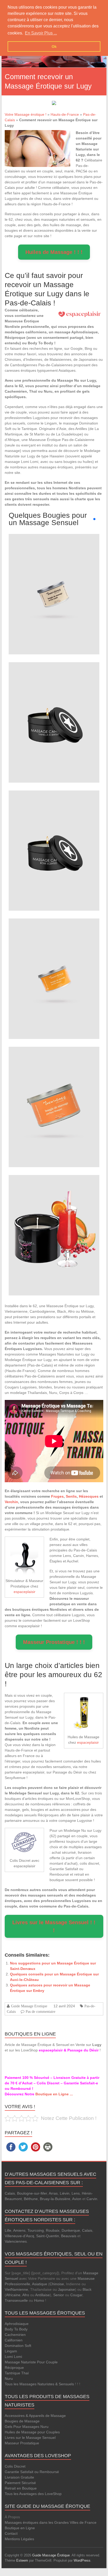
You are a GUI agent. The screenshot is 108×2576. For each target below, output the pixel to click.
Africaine (13, 2295)
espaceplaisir (25, 1592)
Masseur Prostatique (22, 2443)
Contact (11, 2533)
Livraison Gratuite (19, 2477)
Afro (26, 2295)
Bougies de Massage (22, 2421)
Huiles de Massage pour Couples (32, 2432)
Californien (14, 2340)
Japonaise (66, 2289)
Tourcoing (36, 2230)
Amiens (19, 2230)
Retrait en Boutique (21, 2488)
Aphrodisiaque (17, 2324)
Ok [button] (54, 46)
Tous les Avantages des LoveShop (33, 2494)
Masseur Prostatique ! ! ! (54, 1642)
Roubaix (53, 2230)
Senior (59, 2295)
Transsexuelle (16, 2300)
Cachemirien (15, 2335)
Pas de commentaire (40, 2011)
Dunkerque (71, 2230)
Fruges (57, 1496)
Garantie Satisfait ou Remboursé (32, 2472)
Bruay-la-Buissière (55, 2199)
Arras (53, 2193)
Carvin (92, 2199)
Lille (8, 2230)
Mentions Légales (19, 2539)
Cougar (76, 2295)
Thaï (25, 2373)
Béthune (31, 2199)
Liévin (65, 2193)
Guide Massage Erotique (29, 2006)
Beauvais (69, 2236)
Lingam (11, 2351)
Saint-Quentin (48, 2236)
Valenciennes (16, 2241)
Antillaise (42, 2295)
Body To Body (16, 2329)
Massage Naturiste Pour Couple (31, 2362)
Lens (76, 2193)
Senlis (71, 1496)
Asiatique (40, 2284)
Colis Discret (15, 2466)
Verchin (11, 1502)
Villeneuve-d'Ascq (19, 2236)
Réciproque (14, 2368)
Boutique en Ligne (20, 2528)
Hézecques (89, 1496)
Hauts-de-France (65, 114)
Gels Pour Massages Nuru (27, 2427)
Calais (10, 2193)
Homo (39, 2300)
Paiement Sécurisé (20, 2483)
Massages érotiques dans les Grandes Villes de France (51, 2522)
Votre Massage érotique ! (26, 114)
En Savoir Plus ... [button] (41, 33)
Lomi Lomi (13, 2357)
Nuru (9, 2379)
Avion (77, 2199)
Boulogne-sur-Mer (32, 2193)
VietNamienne (16, 2289)
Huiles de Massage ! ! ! (54, 252)
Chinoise (57, 2284)
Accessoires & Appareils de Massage (35, 2416)
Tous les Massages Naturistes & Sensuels (39, 2384)
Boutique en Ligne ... (54, 2094)
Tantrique (12, 2373)
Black (87, 2289)
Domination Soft (18, 2346)
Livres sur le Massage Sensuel (30, 2438)
